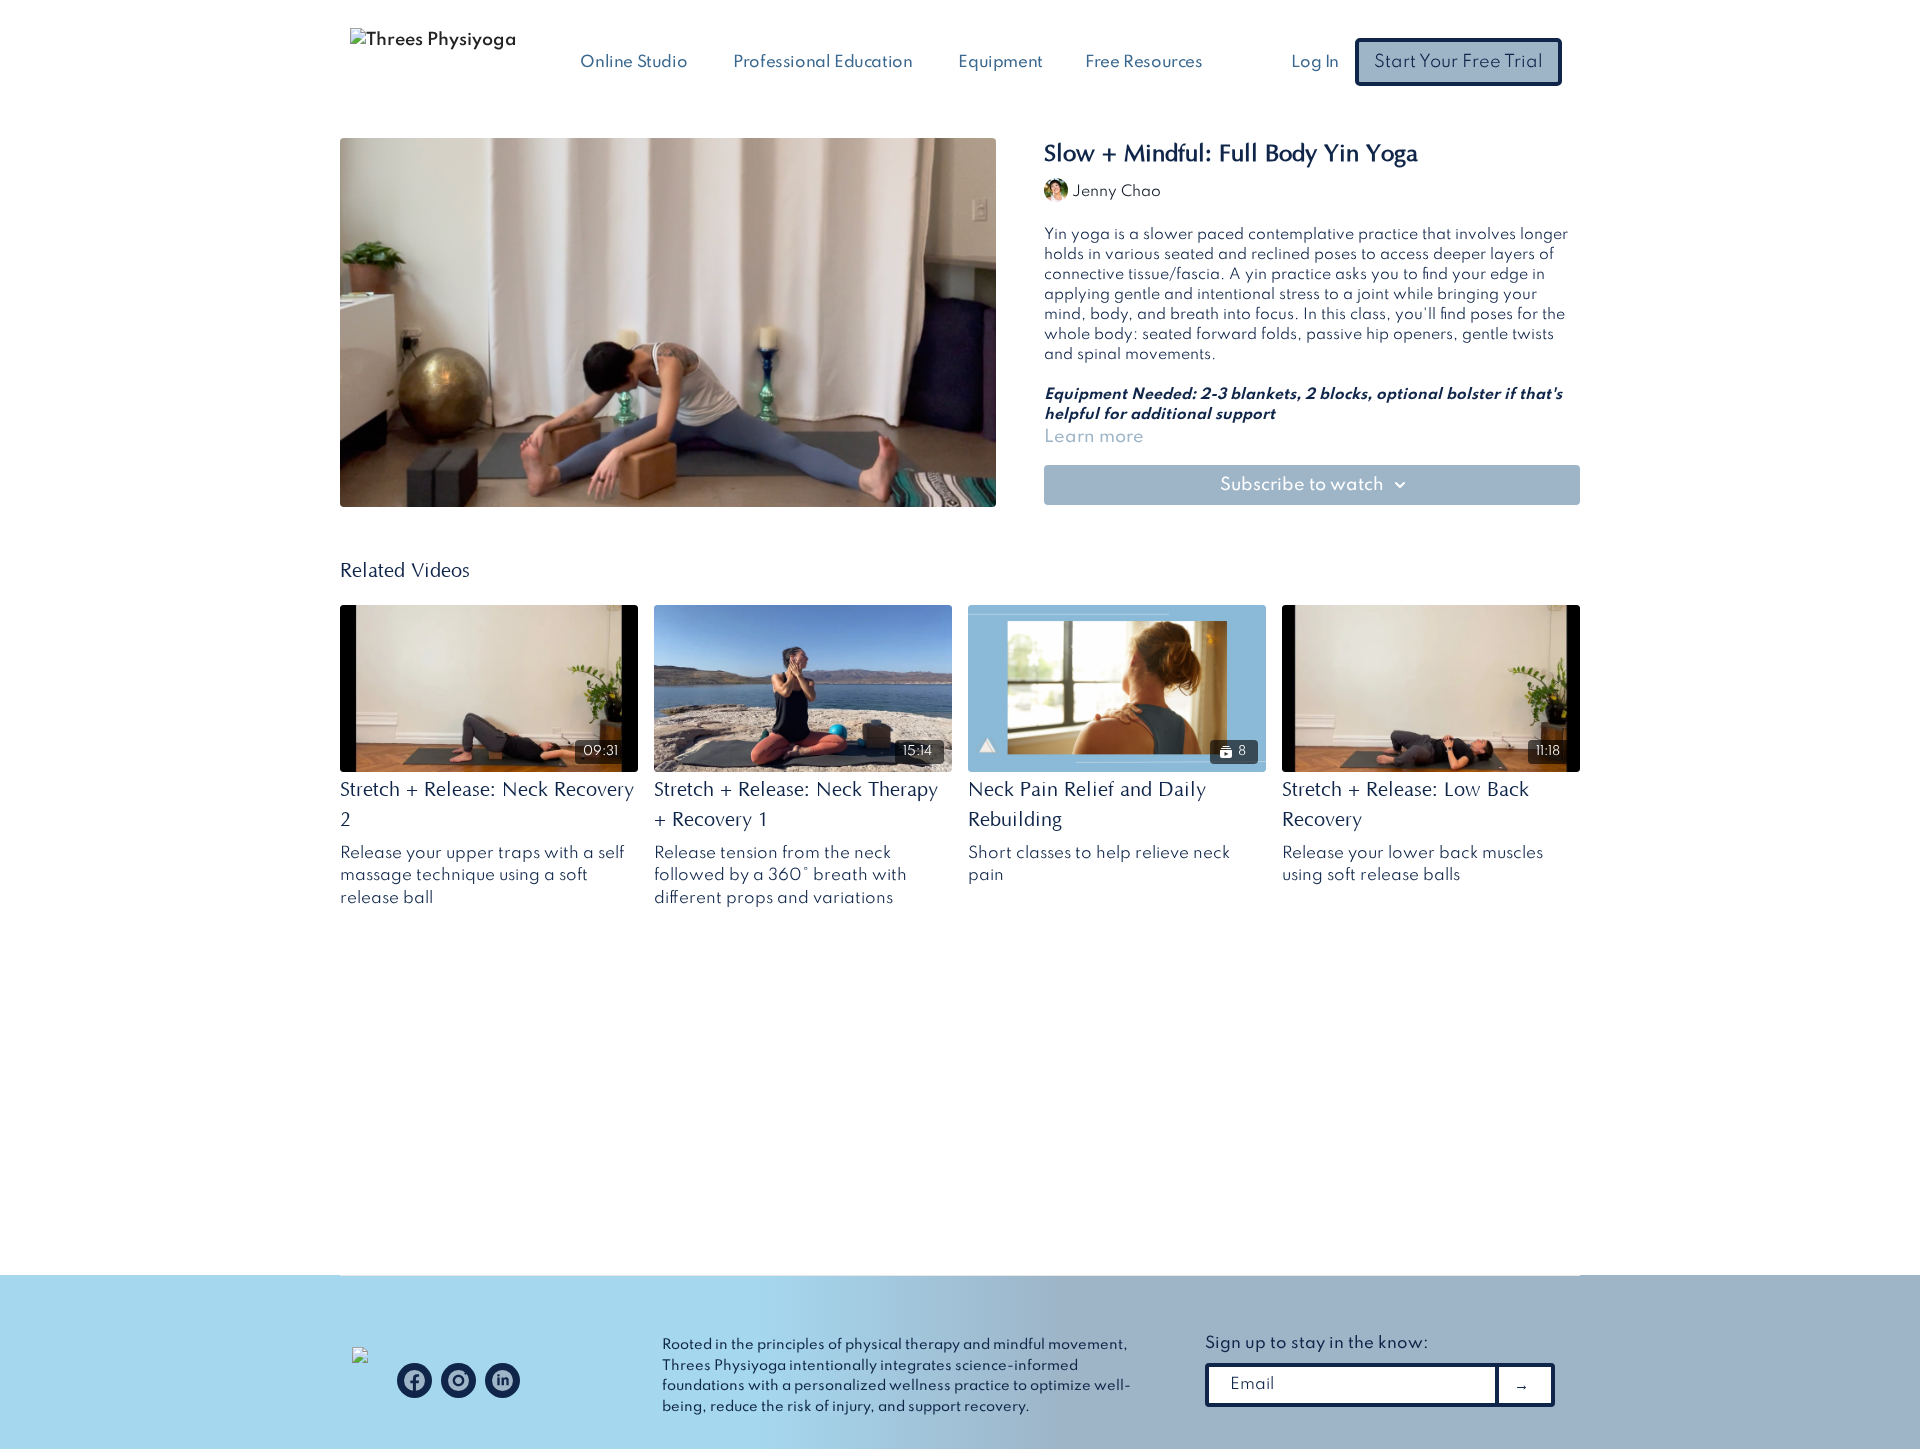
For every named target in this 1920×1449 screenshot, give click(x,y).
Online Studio (635, 62)
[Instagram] (458, 1380)
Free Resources (1145, 62)
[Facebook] (414, 1380)
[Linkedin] (502, 1380)
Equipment (1000, 62)
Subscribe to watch (1302, 485)
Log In (1315, 62)
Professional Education (824, 62)
